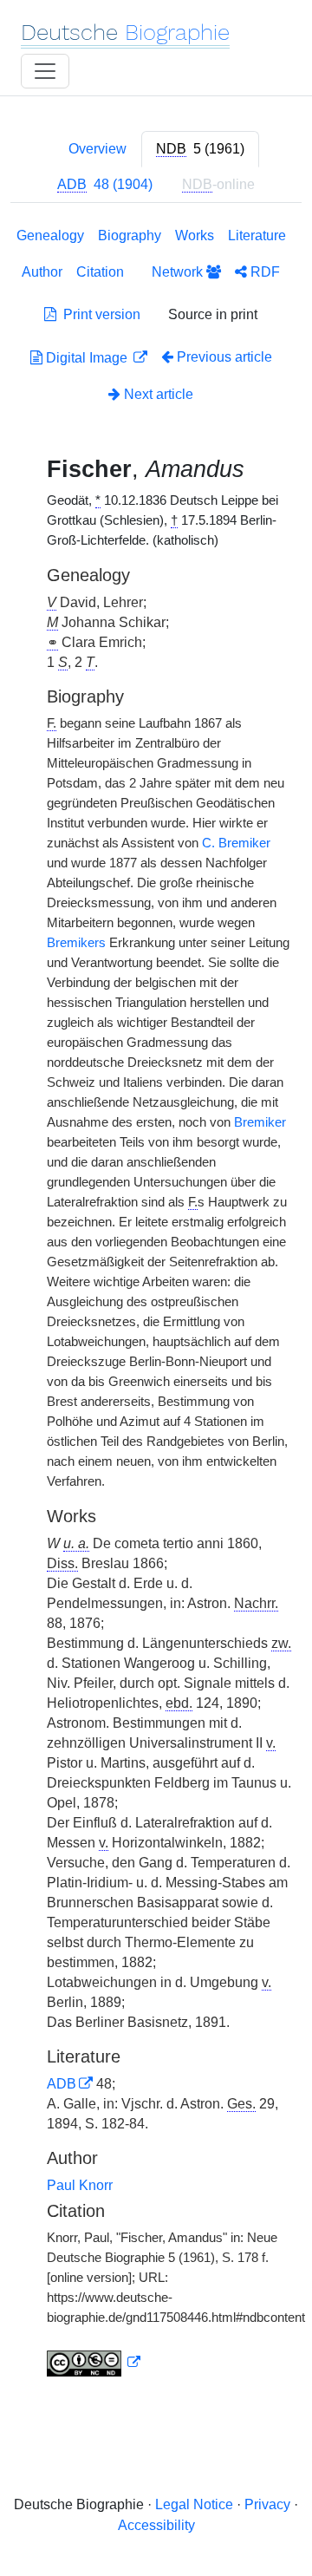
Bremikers (76, 943)
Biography (130, 235)
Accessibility (156, 2525)
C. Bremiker (236, 843)
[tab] (200, 149)
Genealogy (50, 235)
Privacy (267, 2504)
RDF (263, 272)
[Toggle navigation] (45, 71)
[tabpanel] (156, 1305)
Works (195, 235)
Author (42, 272)
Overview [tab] (97, 149)
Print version (98, 314)
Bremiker (260, 1122)
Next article (157, 394)
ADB (62, 2084)
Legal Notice (194, 2504)
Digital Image (87, 358)
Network (179, 272)
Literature (257, 235)
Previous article (224, 357)
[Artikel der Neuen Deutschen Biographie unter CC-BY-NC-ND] (94, 2363)
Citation (100, 272)
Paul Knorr (80, 2185)
